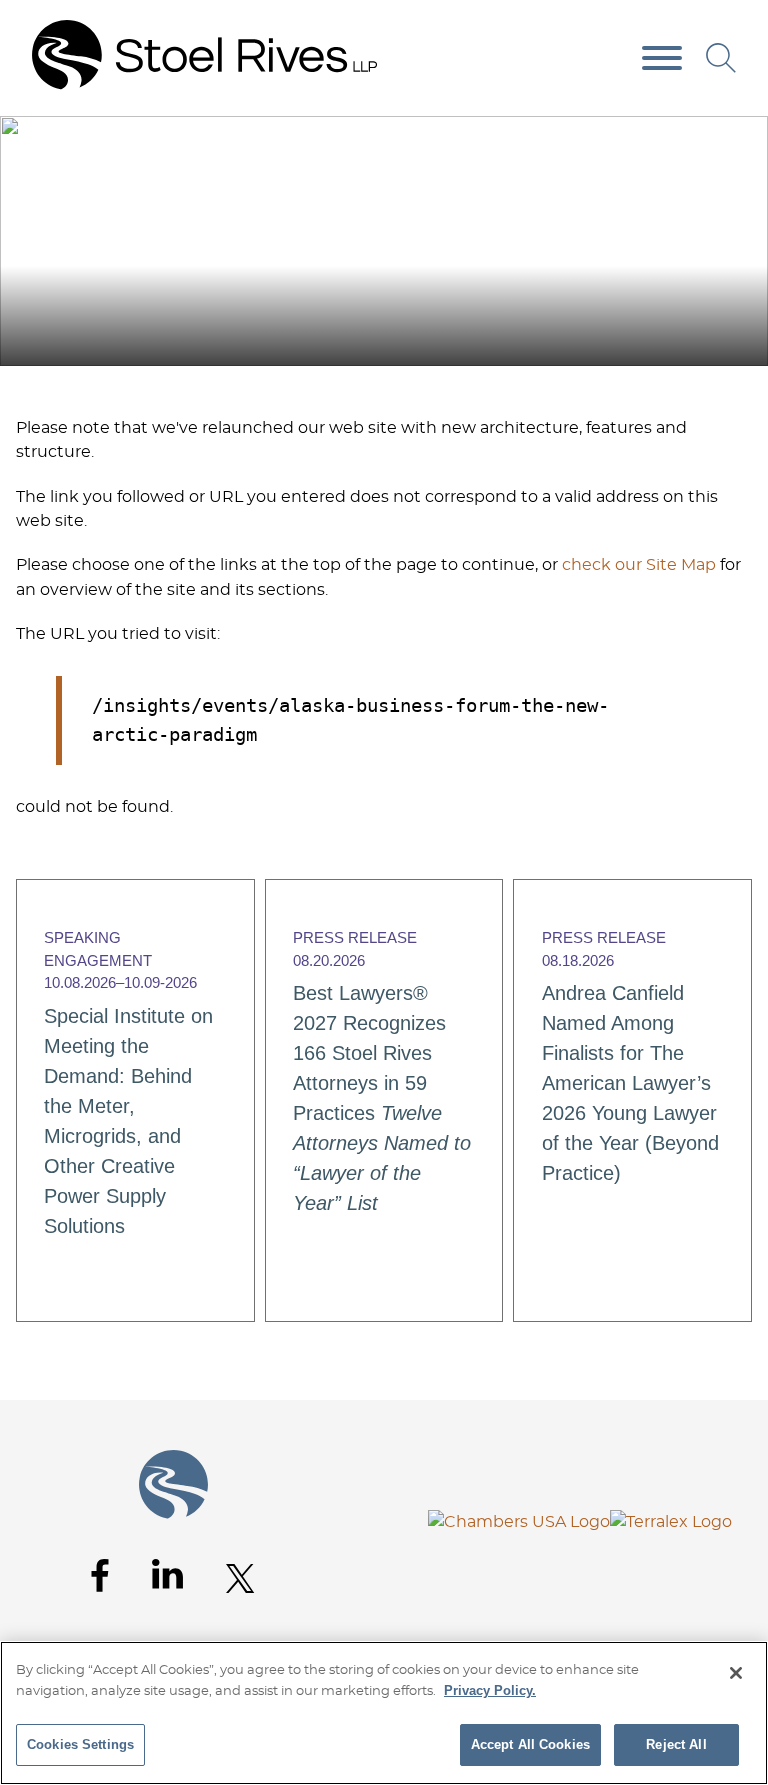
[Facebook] (100, 1575)
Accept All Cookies (530, 1744)
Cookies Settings (80, 1744)
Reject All (676, 1744)
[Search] (721, 58)
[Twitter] (240, 1578)
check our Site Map (639, 565)
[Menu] (662, 59)
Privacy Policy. (490, 1690)
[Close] (736, 1673)
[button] (739, 138)
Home (687, 138)
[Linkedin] (167, 1574)
